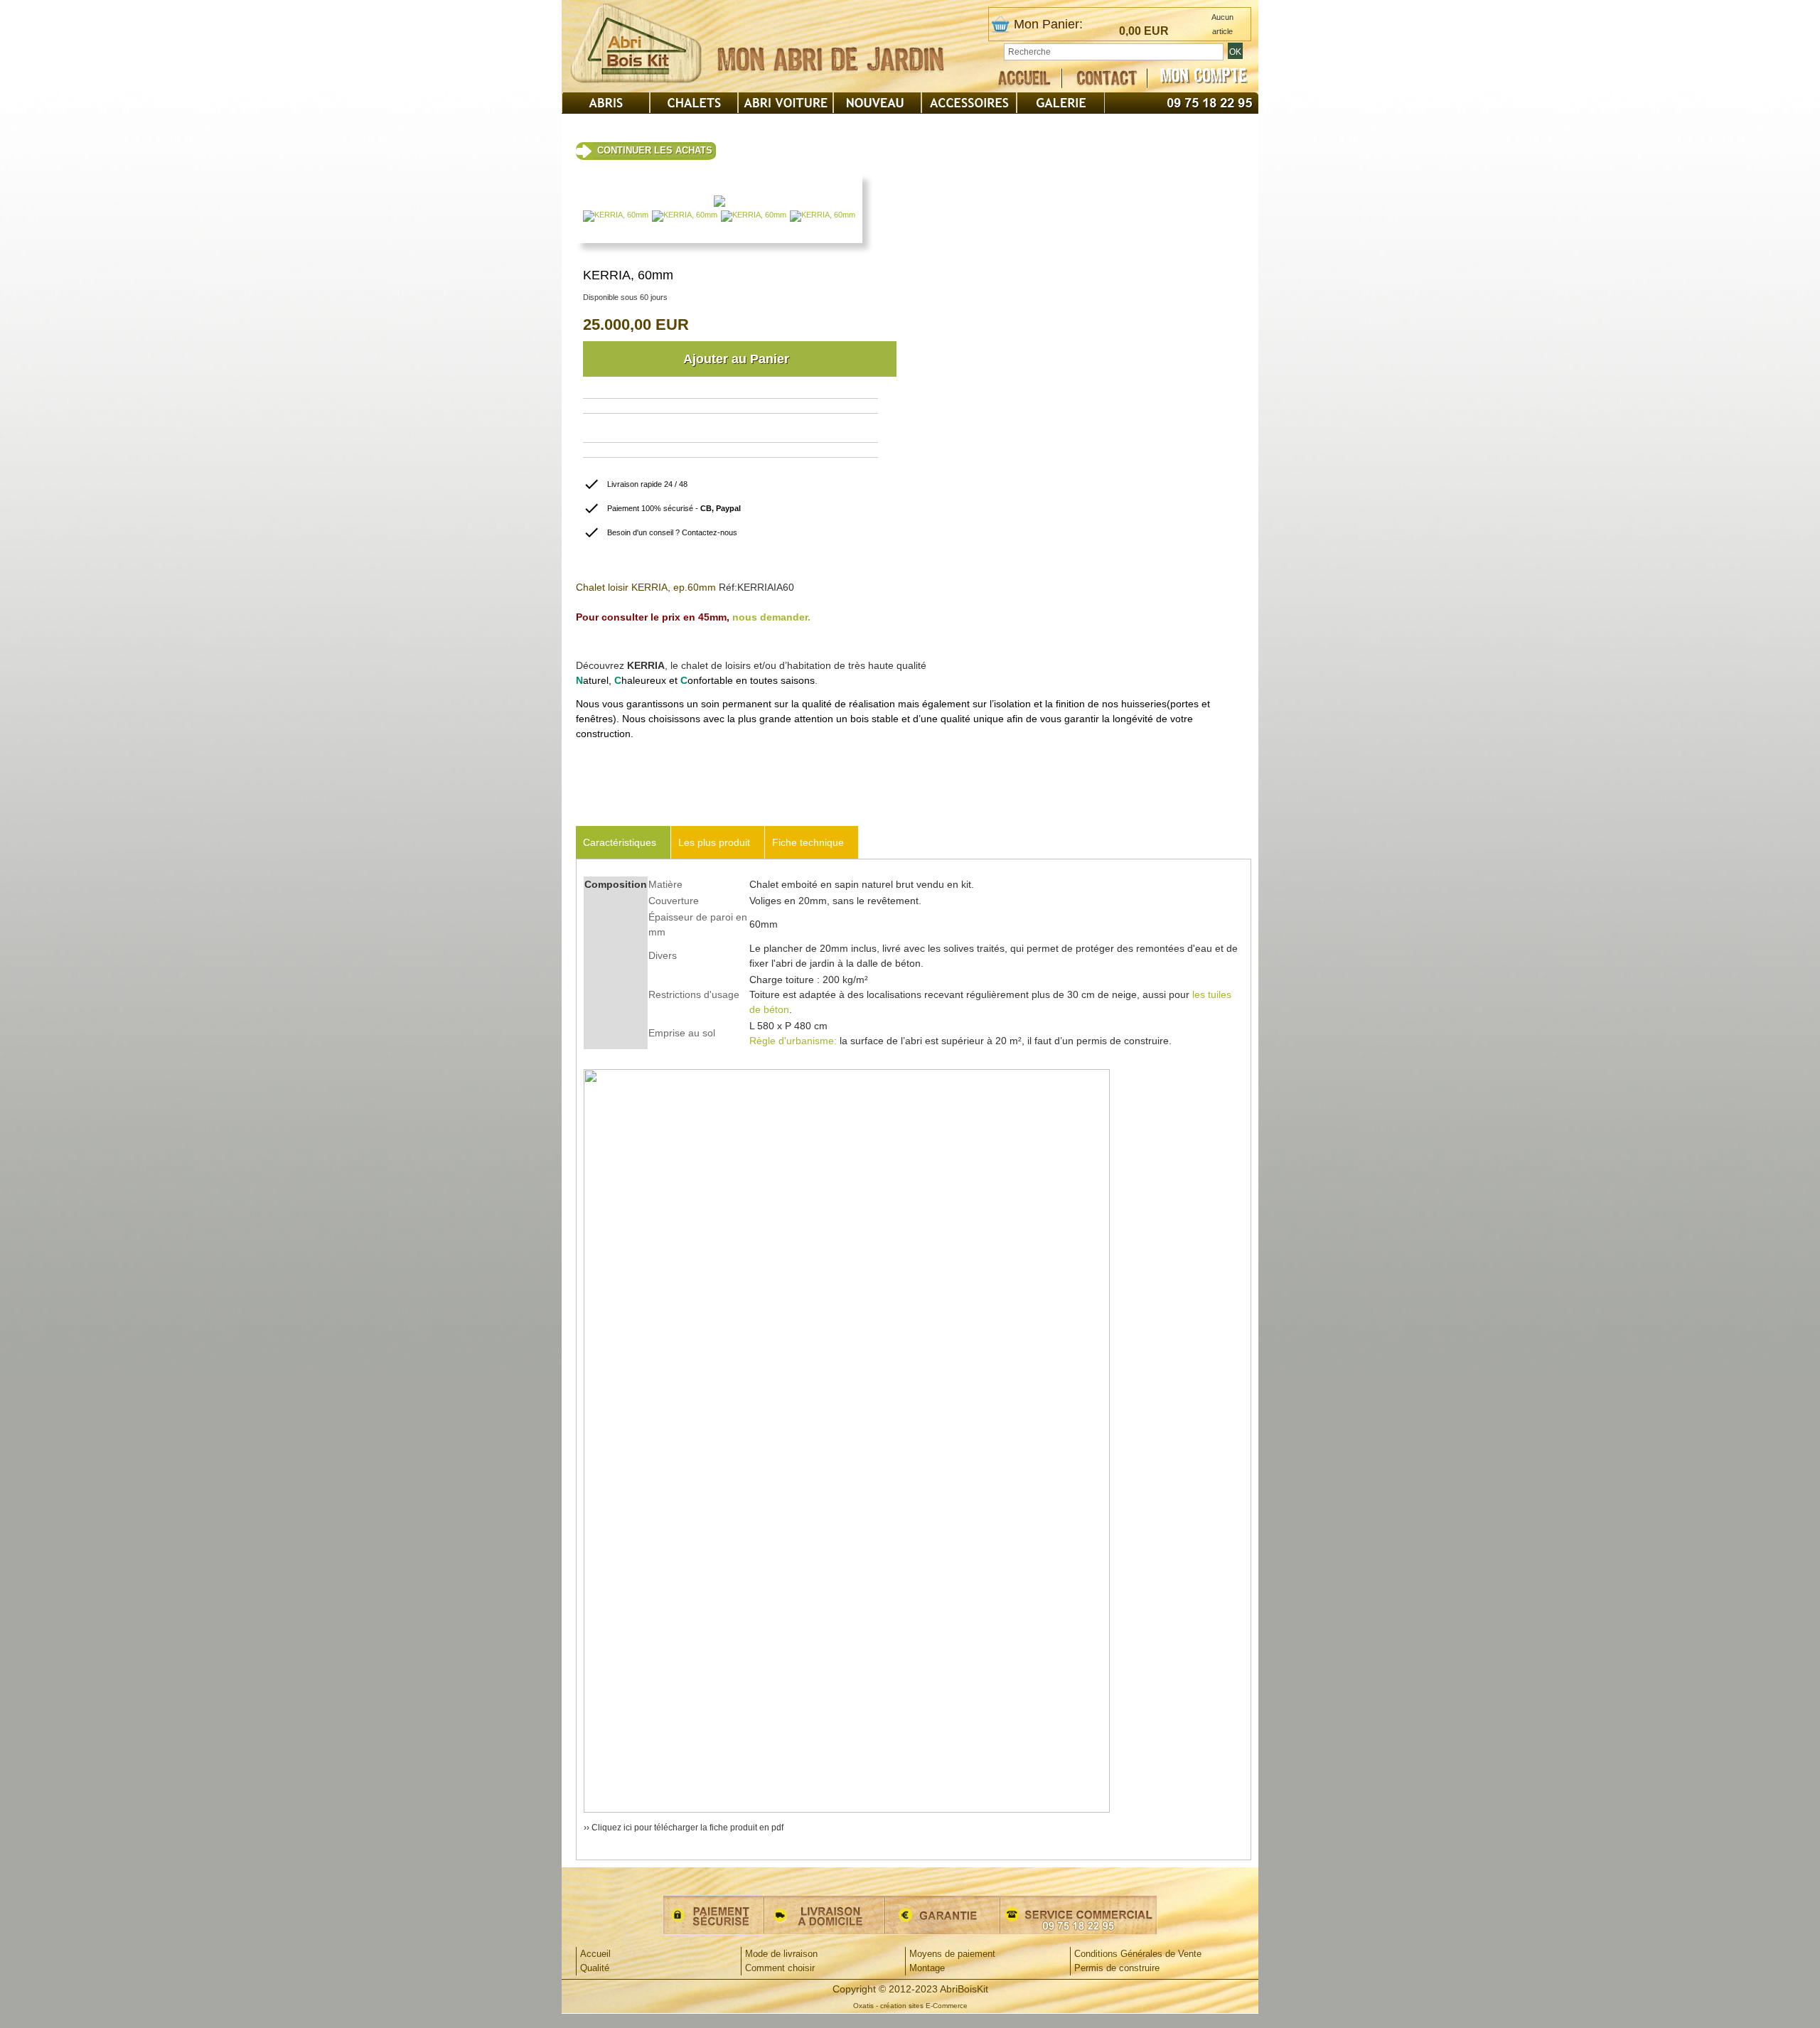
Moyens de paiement (952, 1954)
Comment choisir (780, 1968)
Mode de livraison (781, 1954)
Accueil (595, 1954)
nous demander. (771, 617)
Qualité (595, 1968)
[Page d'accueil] (1030, 78)
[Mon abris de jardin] (830, 55)
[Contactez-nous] (1112, 78)
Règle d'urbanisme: (793, 1041)
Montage (927, 1968)
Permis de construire (1117, 1968)
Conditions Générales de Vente (1138, 1954)
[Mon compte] (1204, 76)
